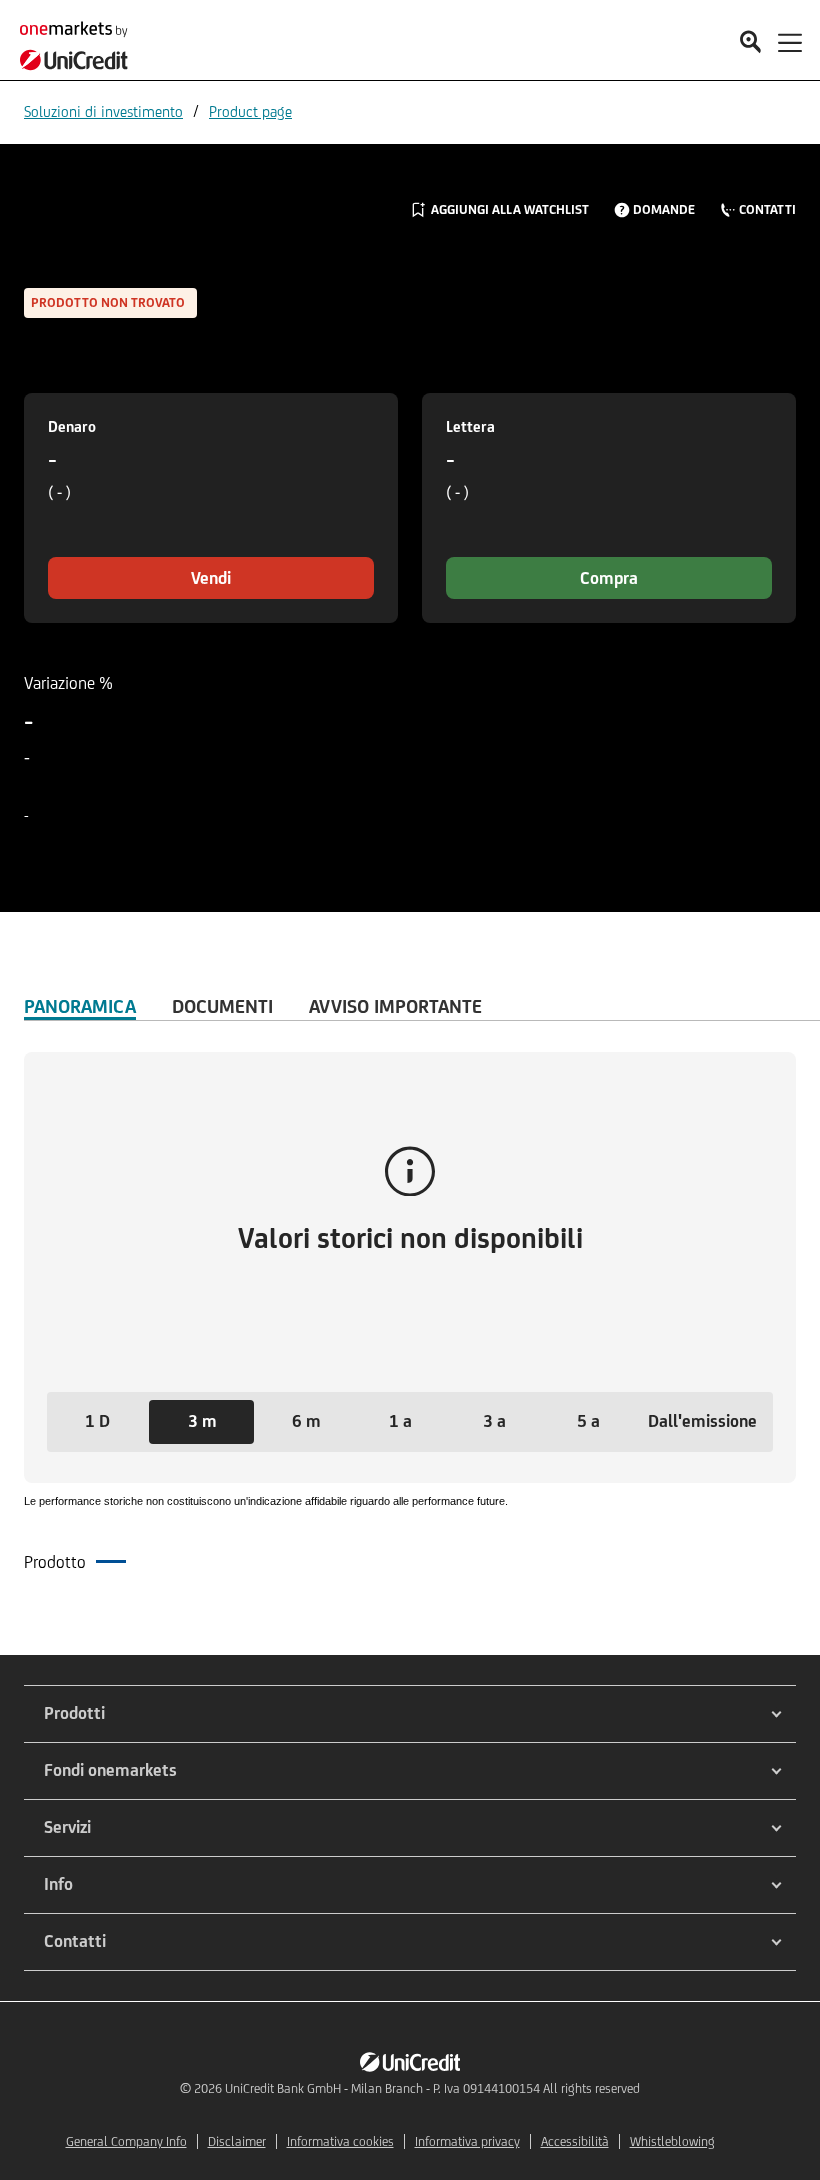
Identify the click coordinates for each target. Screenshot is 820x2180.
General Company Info (126, 2141)
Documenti (222, 1006)
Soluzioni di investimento (103, 111)
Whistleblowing (672, 2141)
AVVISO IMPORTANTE (395, 1006)
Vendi (211, 578)
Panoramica (80, 1006)
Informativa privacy (467, 2141)
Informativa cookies (340, 2141)
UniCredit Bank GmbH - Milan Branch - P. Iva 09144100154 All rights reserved (432, 2088)
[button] (97, 1422)
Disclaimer (237, 2141)
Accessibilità (575, 2141)
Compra (609, 578)
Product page (250, 111)
